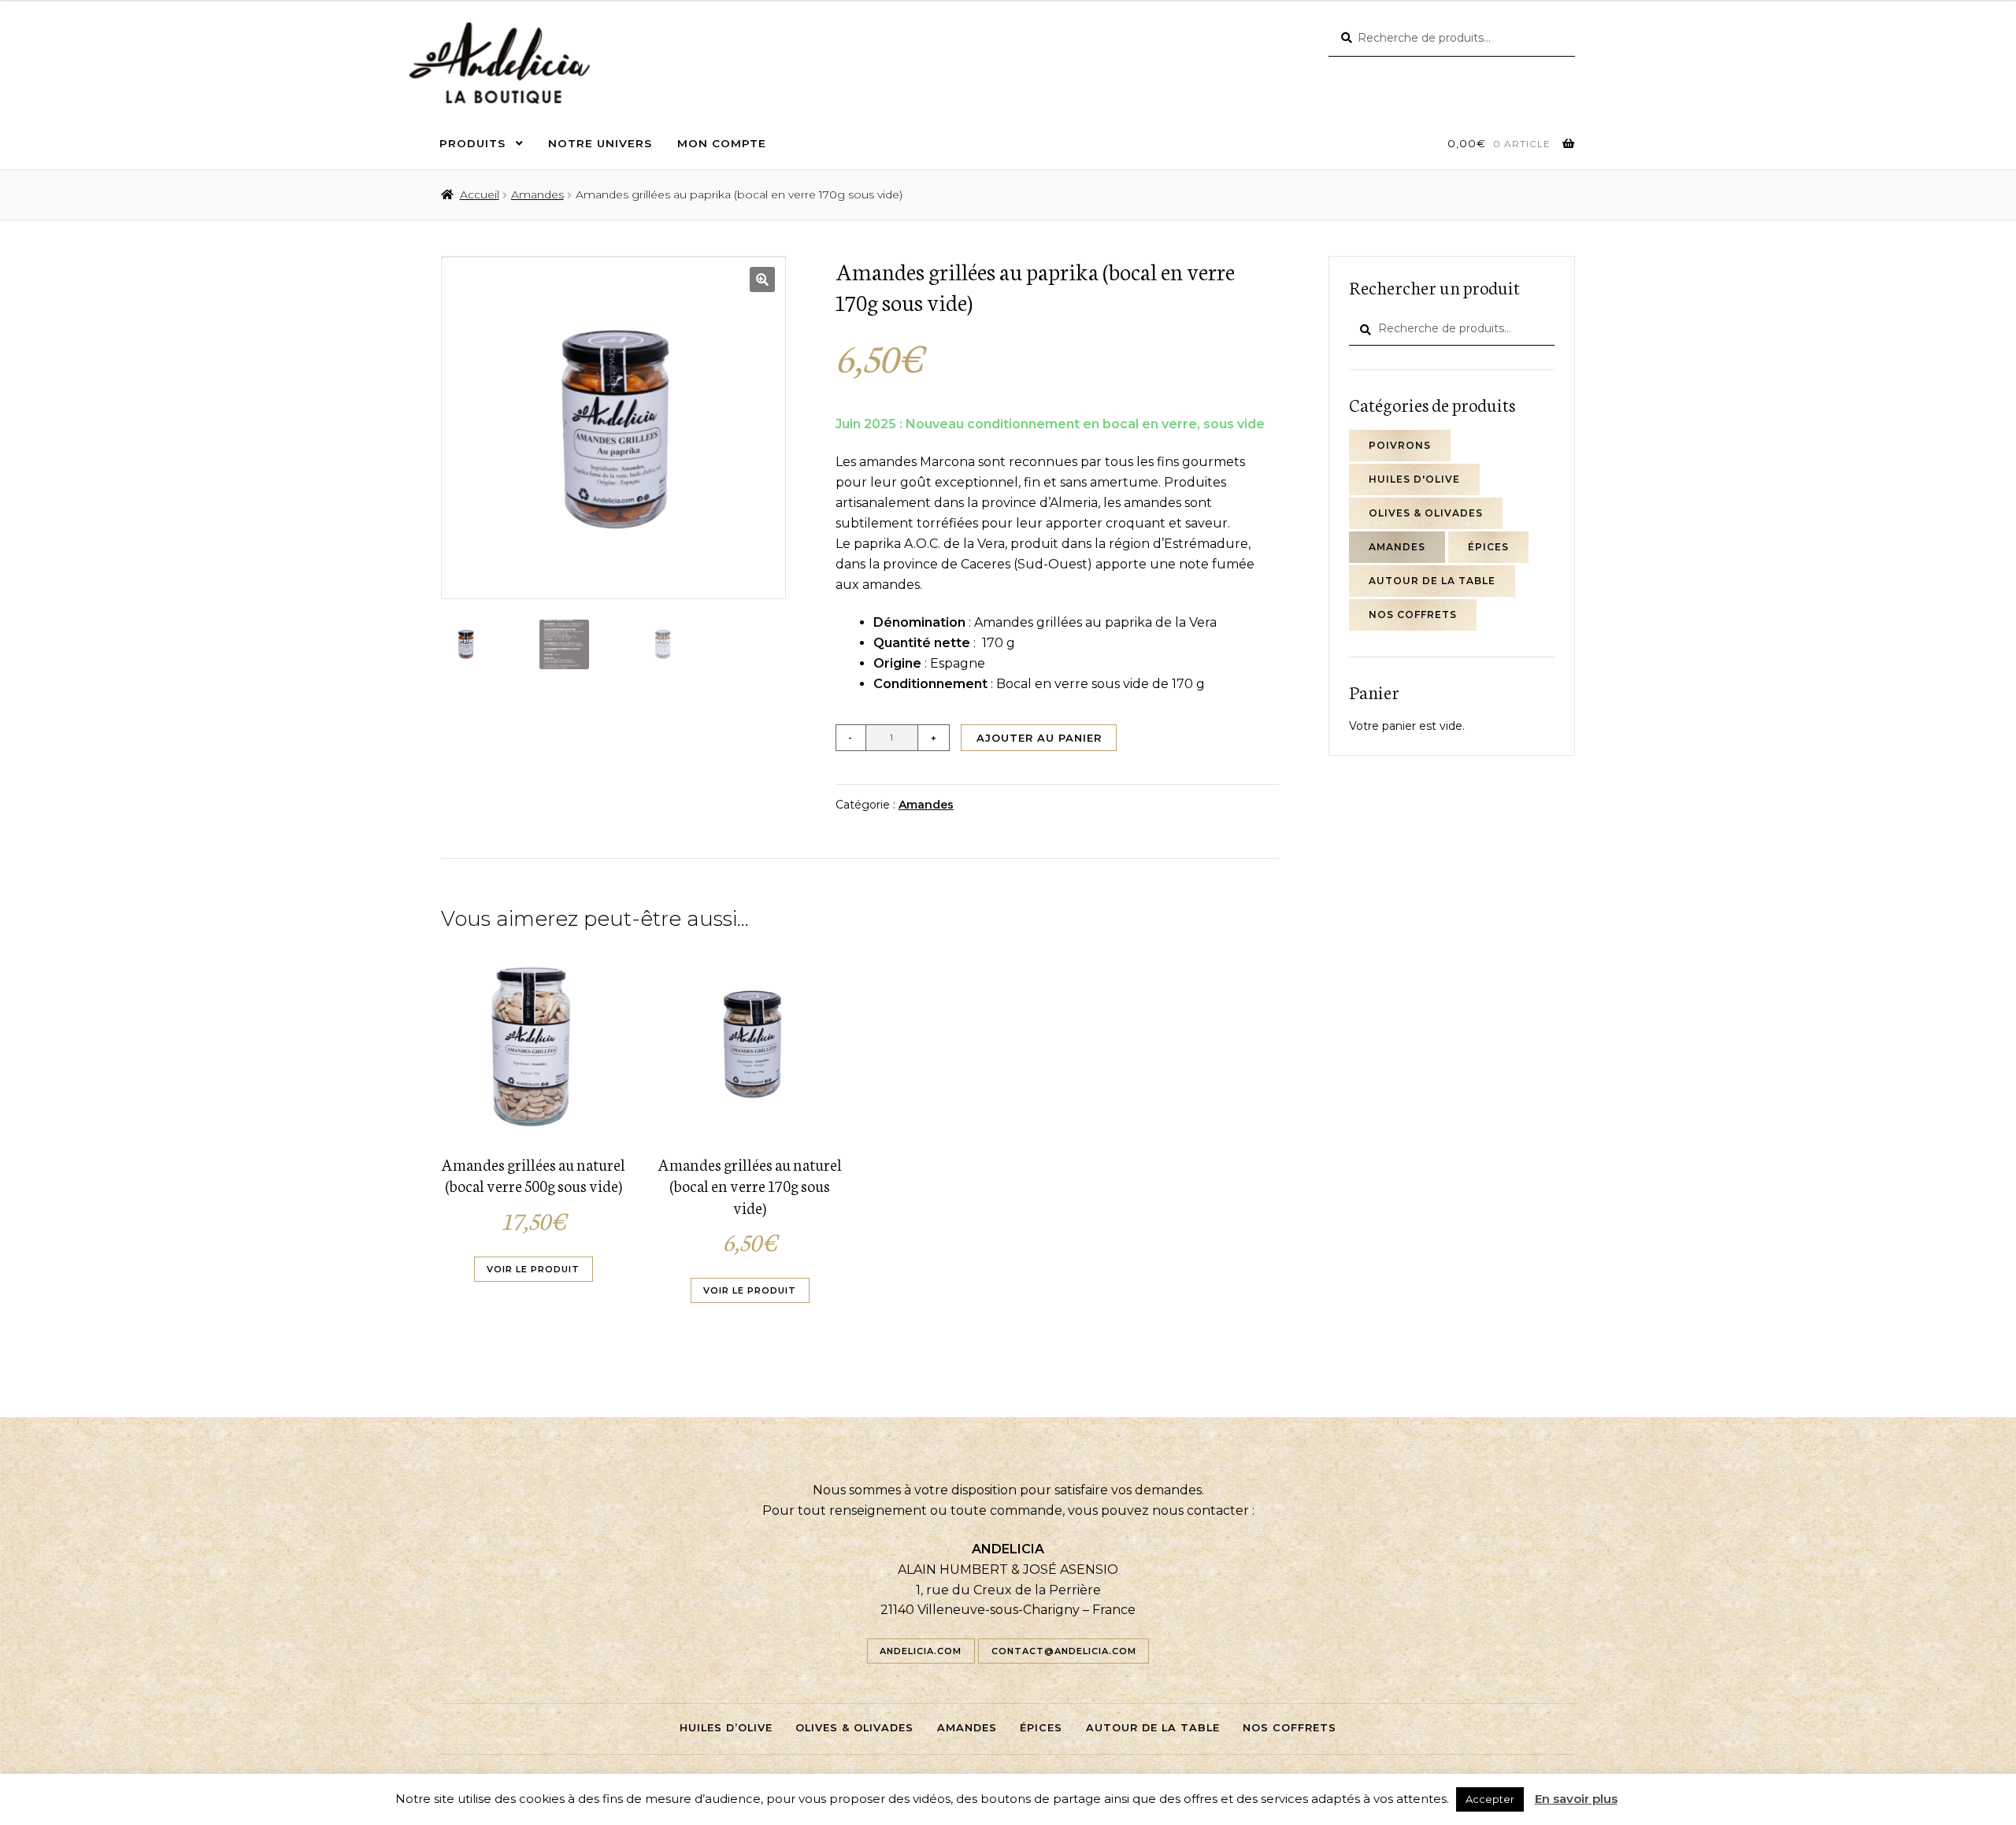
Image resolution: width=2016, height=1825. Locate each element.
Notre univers (600, 143)
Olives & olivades (1426, 513)
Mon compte (722, 143)
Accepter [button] (1490, 1799)
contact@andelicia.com (1064, 1651)
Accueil (480, 194)
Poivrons (1400, 445)
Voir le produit (533, 1269)
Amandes (537, 194)
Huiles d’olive (726, 1728)
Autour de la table (1432, 581)
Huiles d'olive (1414, 479)
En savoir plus (1576, 1799)
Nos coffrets (1413, 615)
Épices (1488, 547)
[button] (762, 279)
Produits (472, 143)
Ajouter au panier (1039, 738)
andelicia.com (921, 1651)
